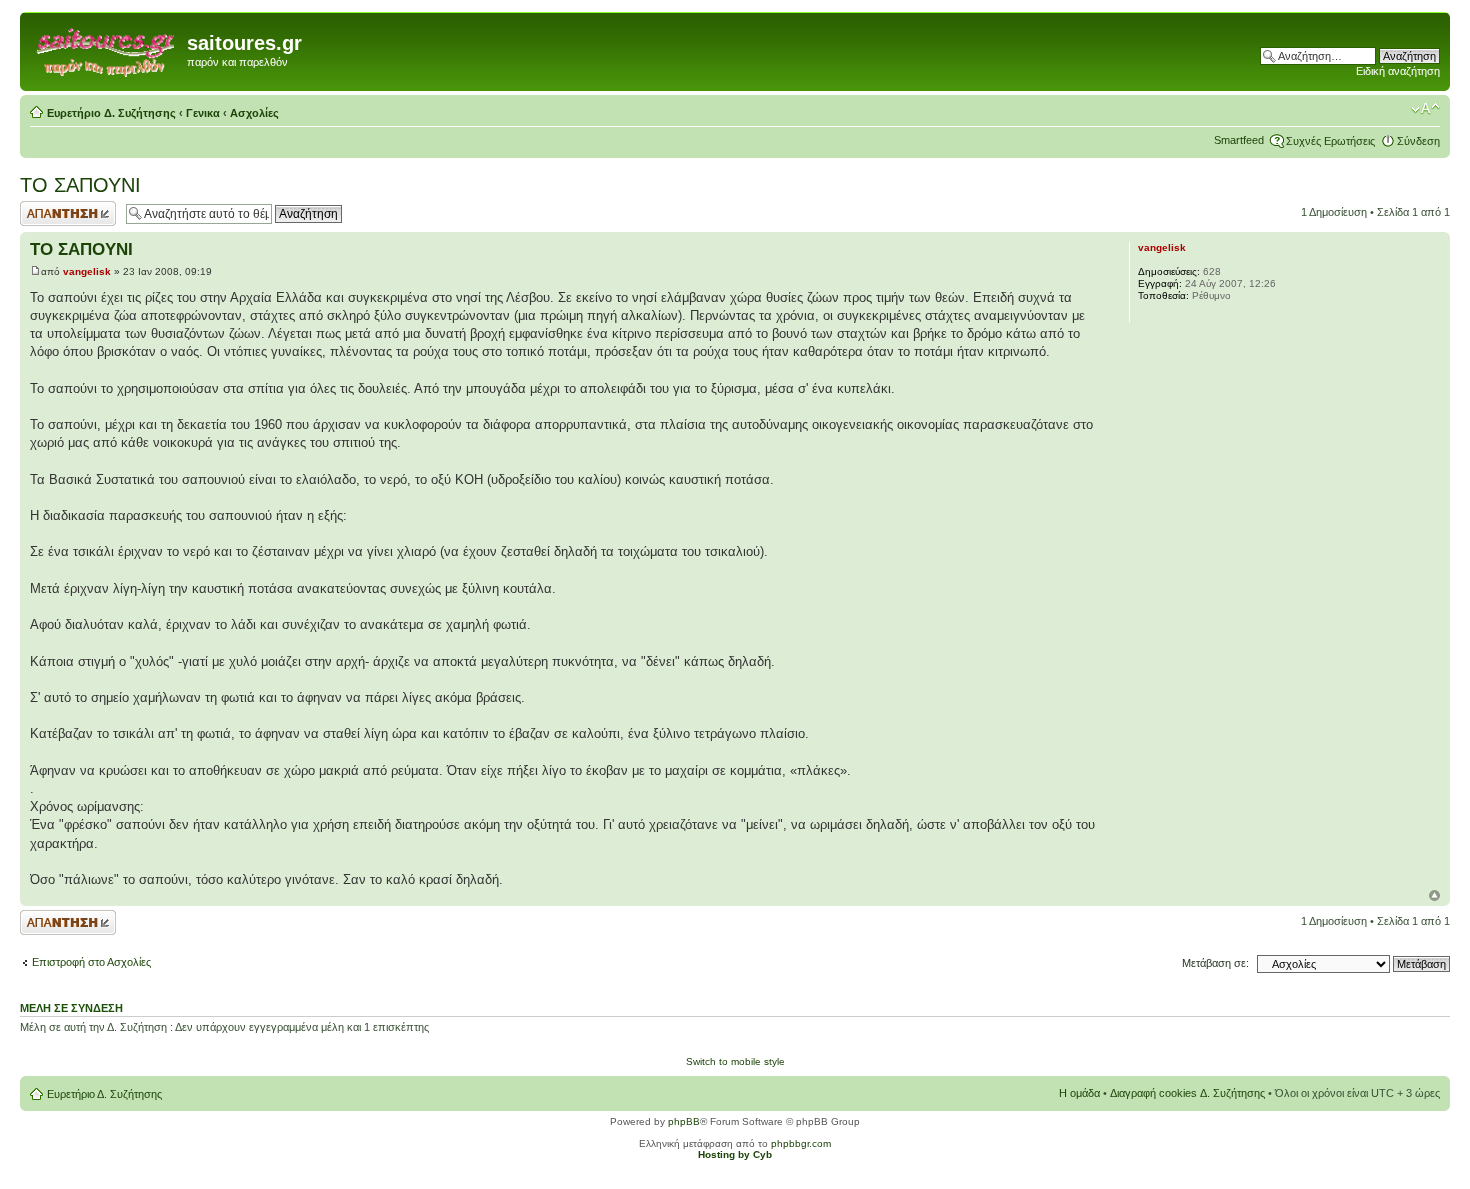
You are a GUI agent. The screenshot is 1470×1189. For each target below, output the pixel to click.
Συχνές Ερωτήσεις (1330, 141)
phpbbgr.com (801, 1143)
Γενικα (203, 113)
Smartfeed (1239, 140)
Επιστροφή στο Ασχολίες (91, 962)
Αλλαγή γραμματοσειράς (1425, 109)
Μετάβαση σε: (1215, 963)
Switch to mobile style (735, 1061)
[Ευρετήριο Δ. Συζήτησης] (106, 49)
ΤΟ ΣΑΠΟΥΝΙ (80, 185)
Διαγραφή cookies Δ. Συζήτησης (1187, 1093)
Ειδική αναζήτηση (1398, 71)
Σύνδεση (1418, 141)
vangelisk (87, 271)
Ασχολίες (254, 113)
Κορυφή (1434, 895)
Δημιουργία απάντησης (47, 213)
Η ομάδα (1079, 1093)
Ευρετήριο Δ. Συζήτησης (111, 113)
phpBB (684, 1121)
